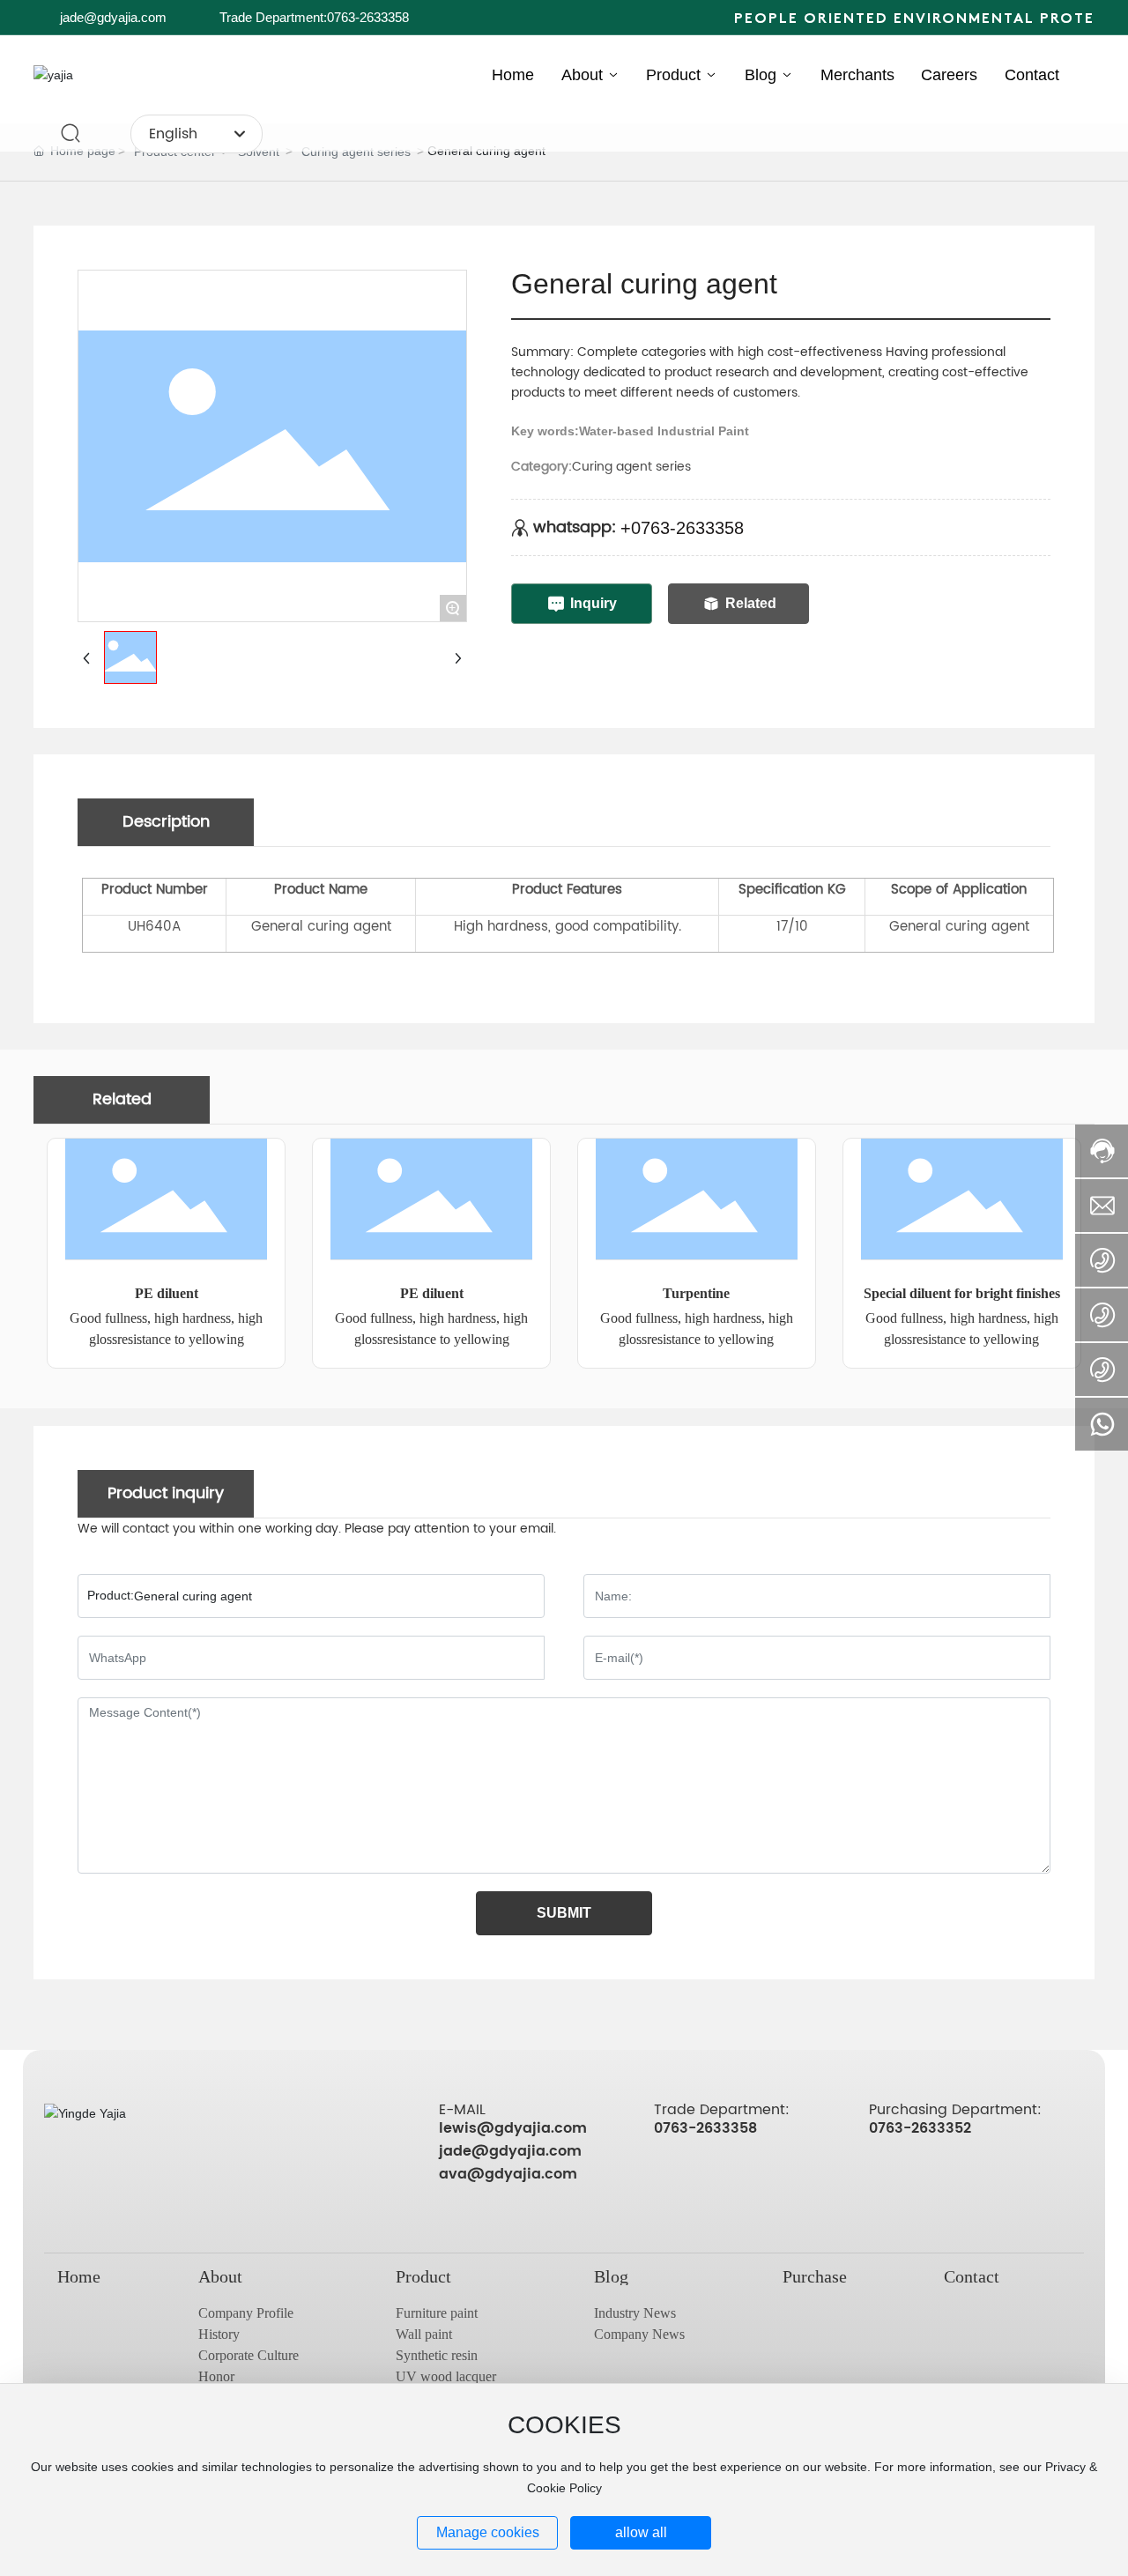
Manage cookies (488, 2532)
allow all (641, 2532)
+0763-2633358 (682, 528)
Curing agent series (356, 152)
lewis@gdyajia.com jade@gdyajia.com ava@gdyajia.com (513, 2151)
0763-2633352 (920, 2128)
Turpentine (696, 1293)
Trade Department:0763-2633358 (314, 17)
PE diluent (167, 1293)
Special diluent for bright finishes (962, 1293)
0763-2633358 (705, 2128)
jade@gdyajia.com (113, 17)
